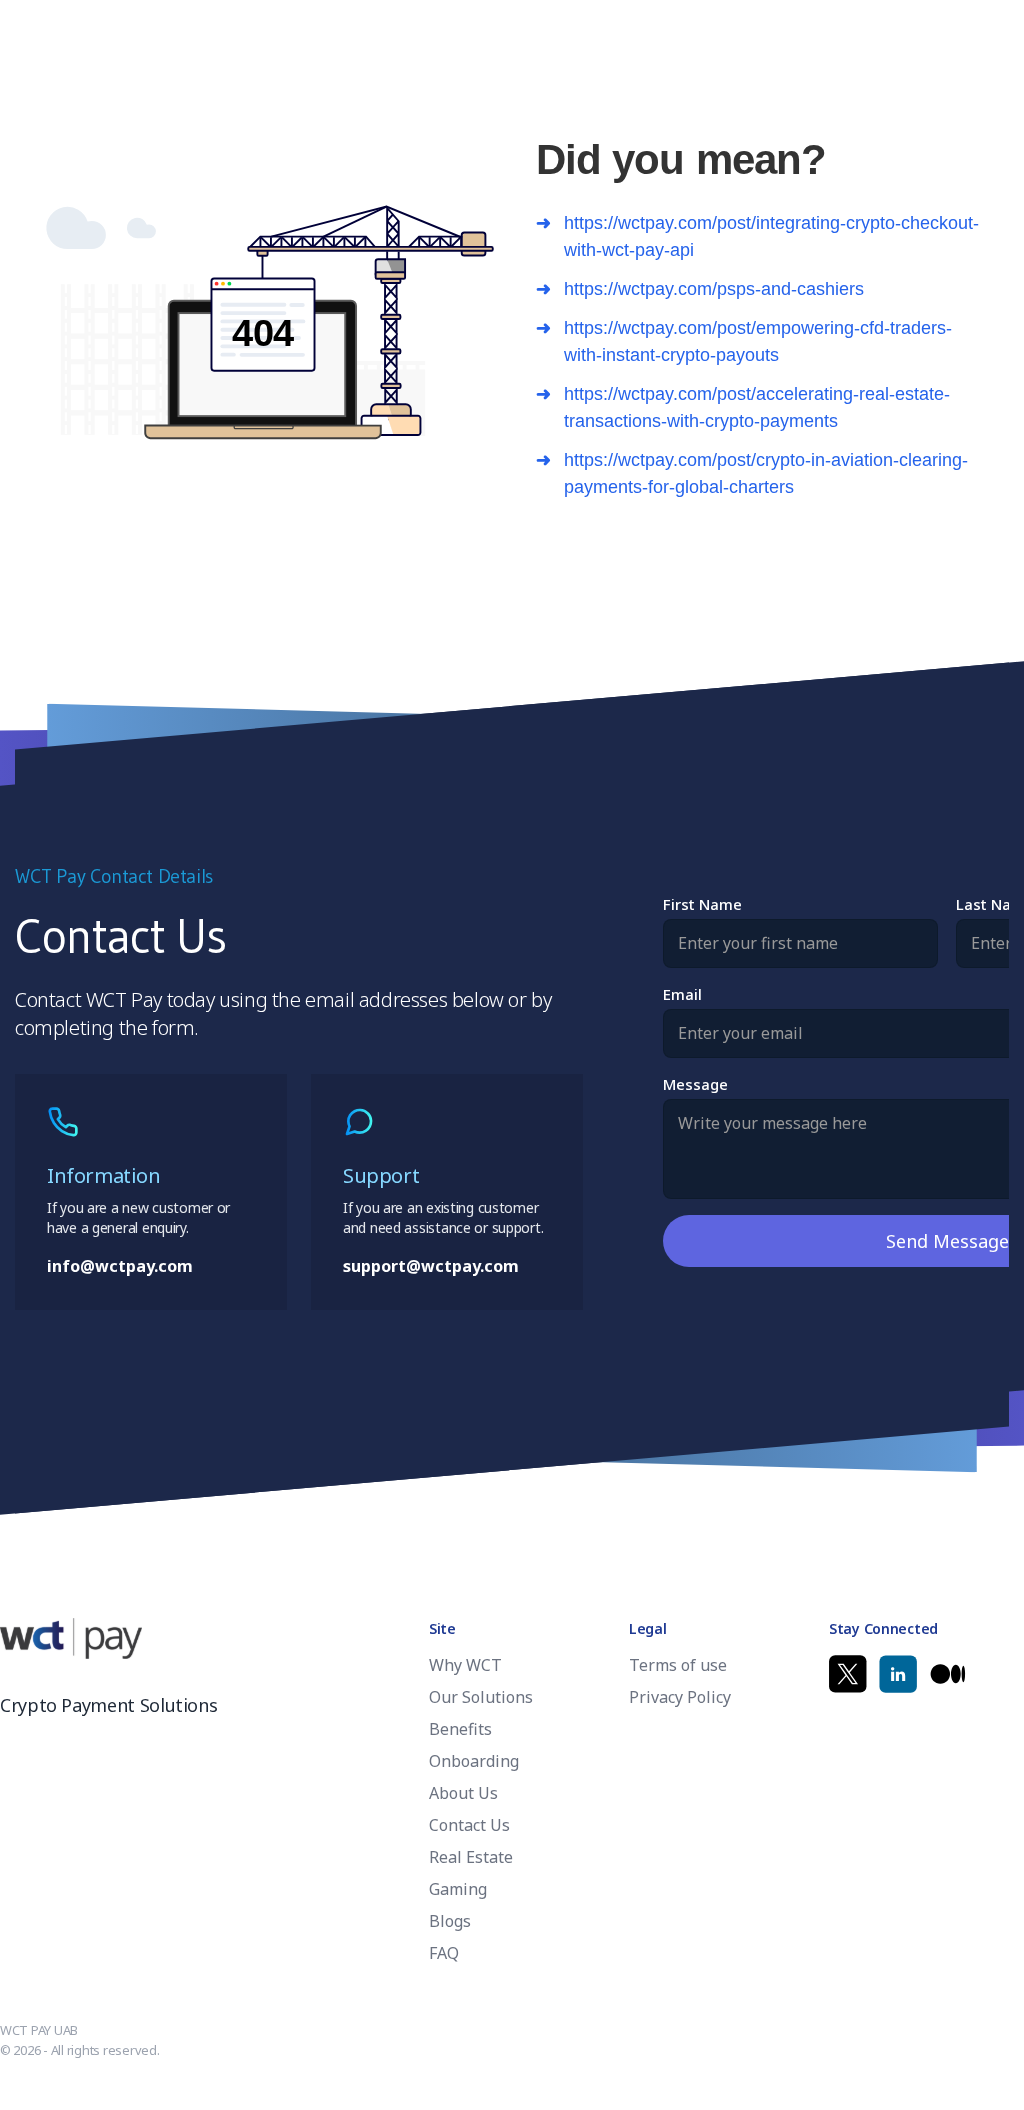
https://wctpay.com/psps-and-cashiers (714, 289)
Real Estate (471, 1857)
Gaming (458, 1889)
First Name (702, 904)
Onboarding (474, 1761)
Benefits (460, 1729)
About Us (463, 1793)
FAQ (444, 1953)
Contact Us (469, 1825)
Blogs (450, 1921)
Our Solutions (481, 1697)
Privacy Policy (680, 1697)
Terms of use (678, 1665)
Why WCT (465, 1665)
